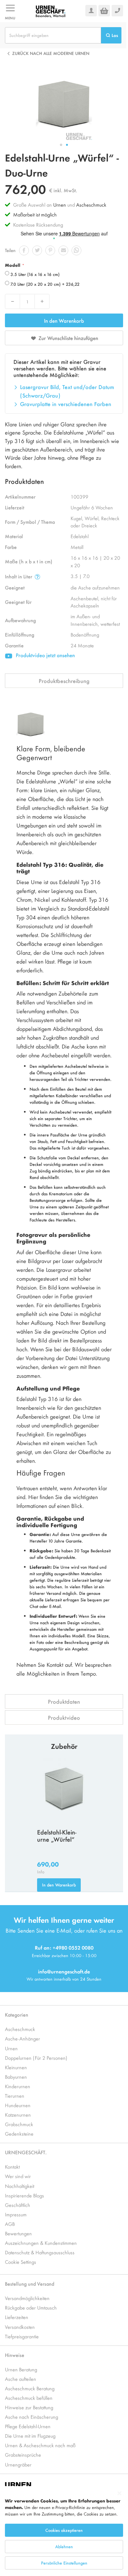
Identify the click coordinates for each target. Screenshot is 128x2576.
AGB (10, 2224)
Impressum (16, 2214)
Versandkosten (20, 2327)
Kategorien (17, 2014)
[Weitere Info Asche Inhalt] (37, 577)
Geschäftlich (18, 2205)
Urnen (60, 205)
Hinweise (15, 2355)
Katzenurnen (18, 2115)
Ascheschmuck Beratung (30, 2388)
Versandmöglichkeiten (27, 2298)
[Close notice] (119, 2493)
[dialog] (64, 2531)
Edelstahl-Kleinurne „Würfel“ (57, 1836)
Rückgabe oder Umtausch (31, 2307)
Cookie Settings (21, 2262)
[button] (61, 145)
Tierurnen (15, 2096)
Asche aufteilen (21, 2379)
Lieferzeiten (17, 2317)
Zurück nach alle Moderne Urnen (51, 53)
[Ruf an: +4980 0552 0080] (117, 11)
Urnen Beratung (21, 2369)
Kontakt (12, 2167)
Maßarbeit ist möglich (35, 214)
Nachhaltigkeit (20, 2186)
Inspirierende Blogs (24, 2195)
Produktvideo (64, 1717)
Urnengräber (18, 2464)
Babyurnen (16, 2077)
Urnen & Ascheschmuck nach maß (40, 2445)
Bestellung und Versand (30, 2284)
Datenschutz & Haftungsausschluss (40, 2252)
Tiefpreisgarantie (22, 2336)
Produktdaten (64, 1701)
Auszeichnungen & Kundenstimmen (41, 2243)
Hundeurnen (18, 2105)
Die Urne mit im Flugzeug (30, 2436)
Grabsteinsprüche (23, 2455)
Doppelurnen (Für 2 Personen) (36, 2058)
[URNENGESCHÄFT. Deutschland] (51, 11)
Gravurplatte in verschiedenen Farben (66, 404)
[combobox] (53, 35)
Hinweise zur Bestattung (29, 2407)
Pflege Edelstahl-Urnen (28, 2426)
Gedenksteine (19, 2133)
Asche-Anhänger (22, 2038)
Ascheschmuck (91, 205)
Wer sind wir (18, 2176)
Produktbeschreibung (64, 681)
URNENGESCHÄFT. (26, 2152)
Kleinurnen (16, 2067)
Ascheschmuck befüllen (29, 2398)
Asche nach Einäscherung (32, 2417)
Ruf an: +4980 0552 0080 (64, 1947)
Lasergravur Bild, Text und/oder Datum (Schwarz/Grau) (67, 391)
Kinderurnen (18, 2086)
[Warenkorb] (104, 11)
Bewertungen (18, 2233)
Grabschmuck (19, 2124)
